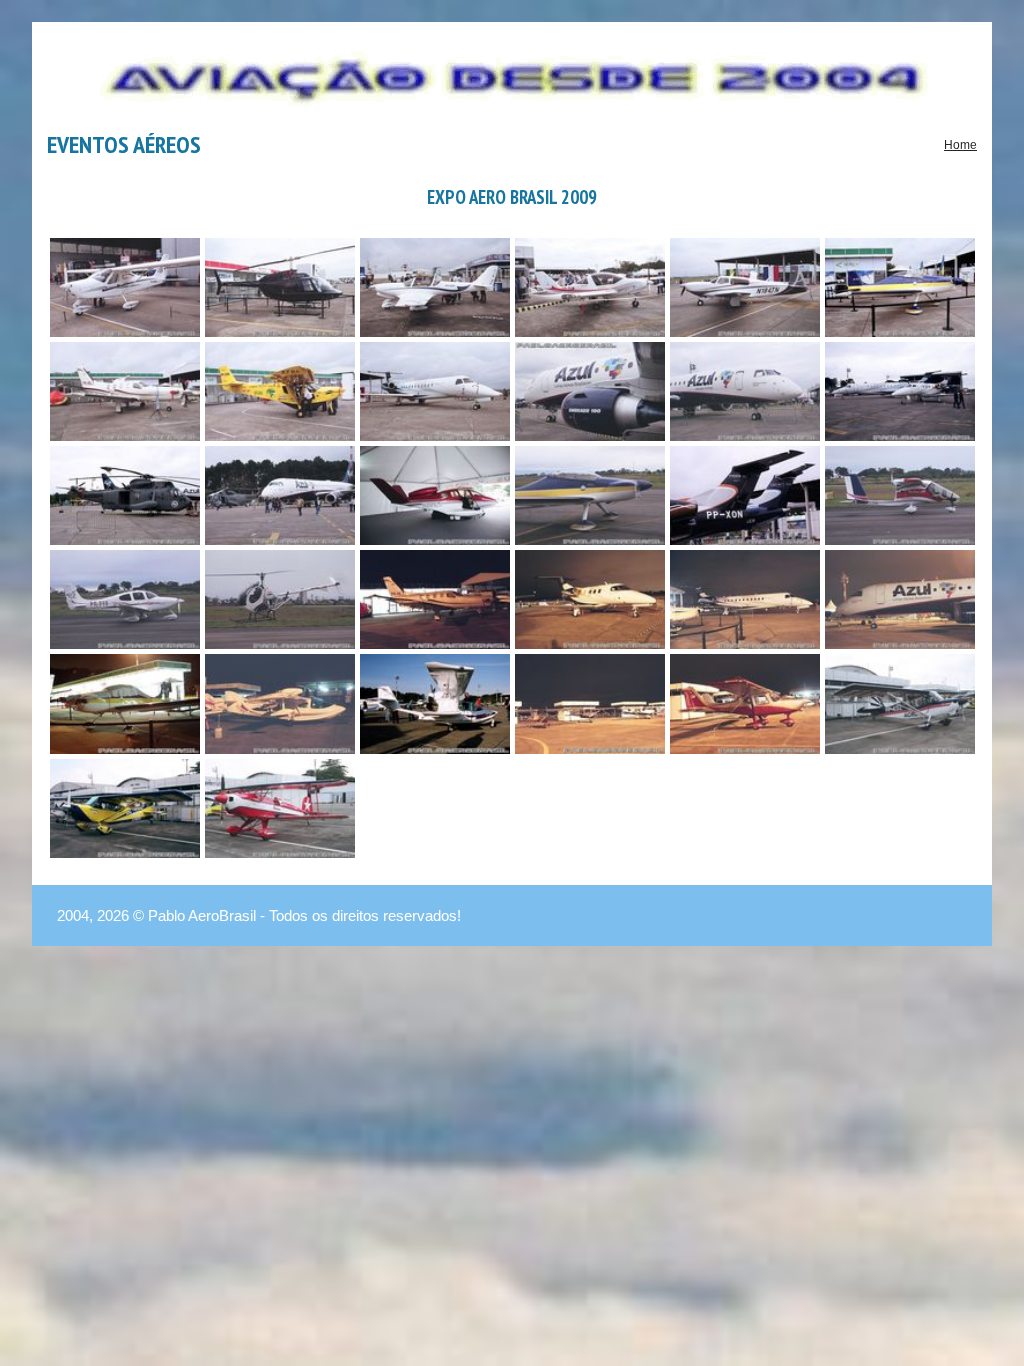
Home (960, 145)
